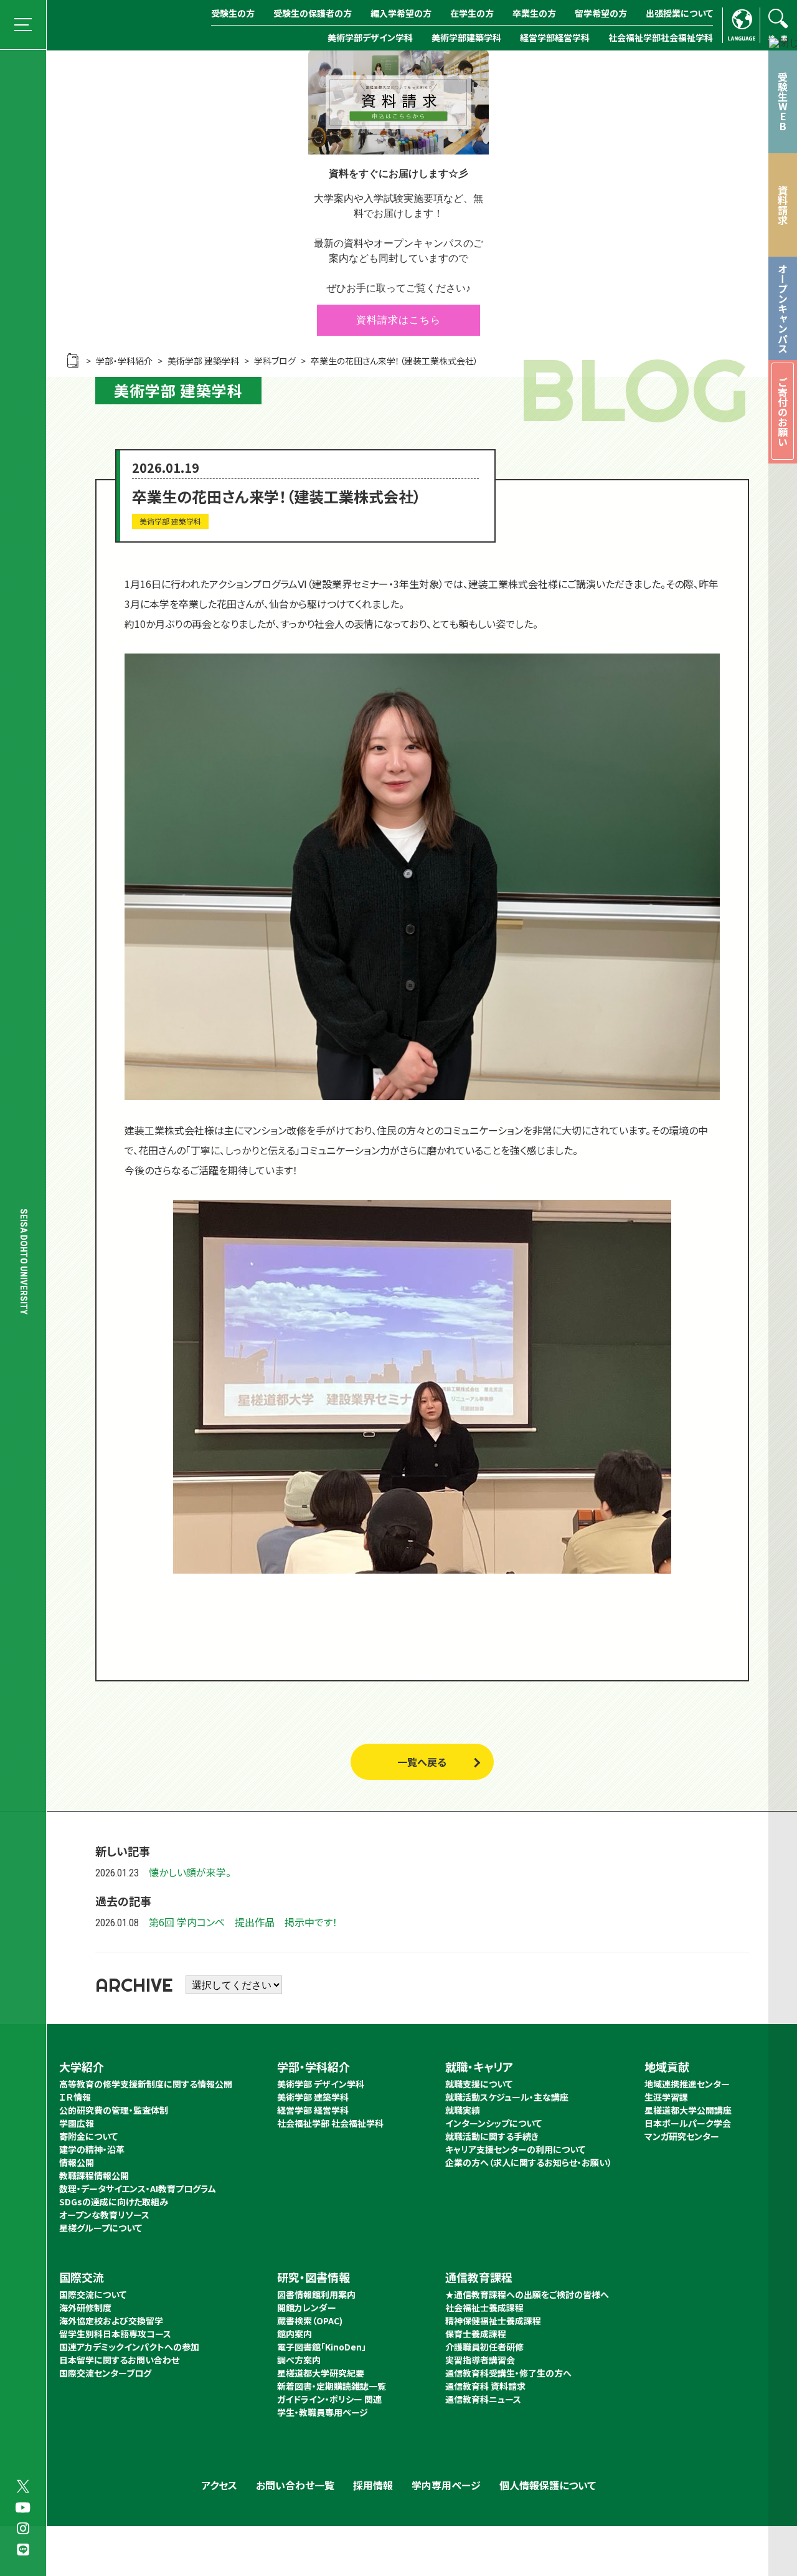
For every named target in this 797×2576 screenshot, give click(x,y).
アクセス (219, 2485)
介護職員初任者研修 (484, 2347)
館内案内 (295, 2334)
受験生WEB (783, 102)
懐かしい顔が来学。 (190, 1872)
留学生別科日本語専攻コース (115, 2334)
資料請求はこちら (398, 320)
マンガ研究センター (682, 2136)
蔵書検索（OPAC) (310, 2321)
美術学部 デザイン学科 (321, 2084)
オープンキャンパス (783, 308)
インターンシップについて (493, 2123)
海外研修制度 (85, 2307)
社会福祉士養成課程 (484, 2307)
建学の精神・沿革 (92, 2149)
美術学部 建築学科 (313, 2097)
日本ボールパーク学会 (688, 2123)
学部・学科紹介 (314, 2066)
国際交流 (82, 2277)
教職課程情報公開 (94, 2175)
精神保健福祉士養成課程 (493, 2321)
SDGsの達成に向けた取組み (114, 2202)
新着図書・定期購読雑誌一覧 (332, 2386)
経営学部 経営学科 (313, 2110)
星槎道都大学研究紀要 (321, 2373)
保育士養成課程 (476, 2334)
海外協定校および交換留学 (111, 2321)
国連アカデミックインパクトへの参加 (129, 2347)
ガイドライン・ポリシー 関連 (329, 2399)
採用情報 (373, 2485)
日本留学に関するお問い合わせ (119, 2360)
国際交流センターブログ (105, 2373)
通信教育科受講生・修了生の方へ (508, 2373)
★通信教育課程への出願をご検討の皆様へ (527, 2294)
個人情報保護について (548, 2485)
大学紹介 (82, 2066)
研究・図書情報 (314, 2277)
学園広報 (77, 2123)
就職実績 (463, 2110)
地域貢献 (667, 2066)
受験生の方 (233, 13)
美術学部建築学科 (466, 37)
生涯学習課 (666, 2097)
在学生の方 (472, 13)
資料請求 (783, 205)
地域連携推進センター (687, 2084)
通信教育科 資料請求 (485, 2386)
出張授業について (679, 13)
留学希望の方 (601, 13)
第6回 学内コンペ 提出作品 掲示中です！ (243, 1922)
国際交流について (93, 2294)
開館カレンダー (307, 2307)
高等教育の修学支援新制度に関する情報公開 (146, 2084)
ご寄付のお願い (783, 412)
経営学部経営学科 (555, 37)
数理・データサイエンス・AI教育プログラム (138, 2189)
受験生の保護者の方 (313, 13)
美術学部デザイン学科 (370, 37)
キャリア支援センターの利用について (515, 2149)
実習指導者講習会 (480, 2360)
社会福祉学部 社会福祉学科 (330, 2123)
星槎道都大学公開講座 (688, 2110)
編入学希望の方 (401, 13)
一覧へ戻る (422, 1762)
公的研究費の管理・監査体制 (114, 2110)
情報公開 (77, 2162)
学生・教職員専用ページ (323, 2412)
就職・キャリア (479, 2066)
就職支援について (479, 2084)
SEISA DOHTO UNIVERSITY (24, 1262)
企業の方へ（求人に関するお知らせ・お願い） (529, 2162)
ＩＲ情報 (75, 2097)
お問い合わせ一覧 (295, 2485)
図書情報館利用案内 (316, 2294)
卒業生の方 (534, 13)
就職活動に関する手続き (492, 2136)
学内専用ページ (446, 2485)
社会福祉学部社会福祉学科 (661, 37)
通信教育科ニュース (483, 2399)
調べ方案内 (299, 2360)
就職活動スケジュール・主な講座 (507, 2097)
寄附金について (88, 2136)
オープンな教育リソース (104, 2215)
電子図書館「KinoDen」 (322, 2347)
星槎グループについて (101, 2228)
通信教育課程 (479, 2277)
